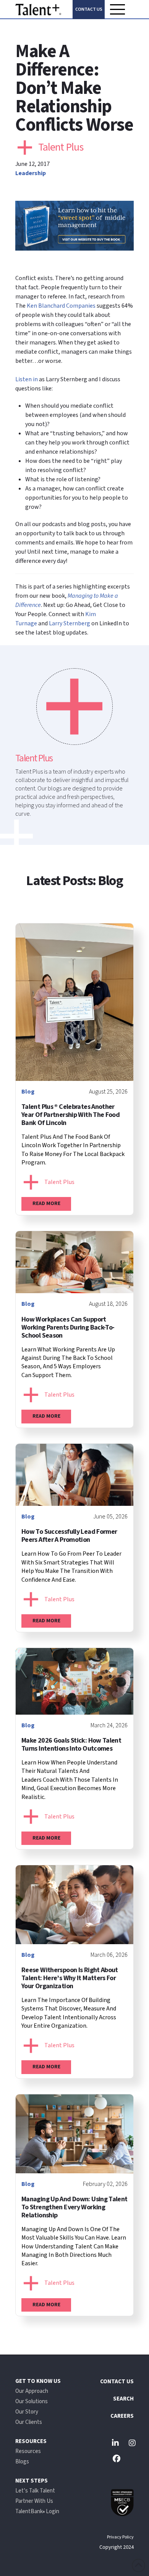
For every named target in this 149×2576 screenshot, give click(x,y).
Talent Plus (61, 147)
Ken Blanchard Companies (61, 306)
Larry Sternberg (70, 623)
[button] (117, 9)
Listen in (27, 379)
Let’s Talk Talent (35, 2491)
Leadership (31, 173)
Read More (46, 1204)
